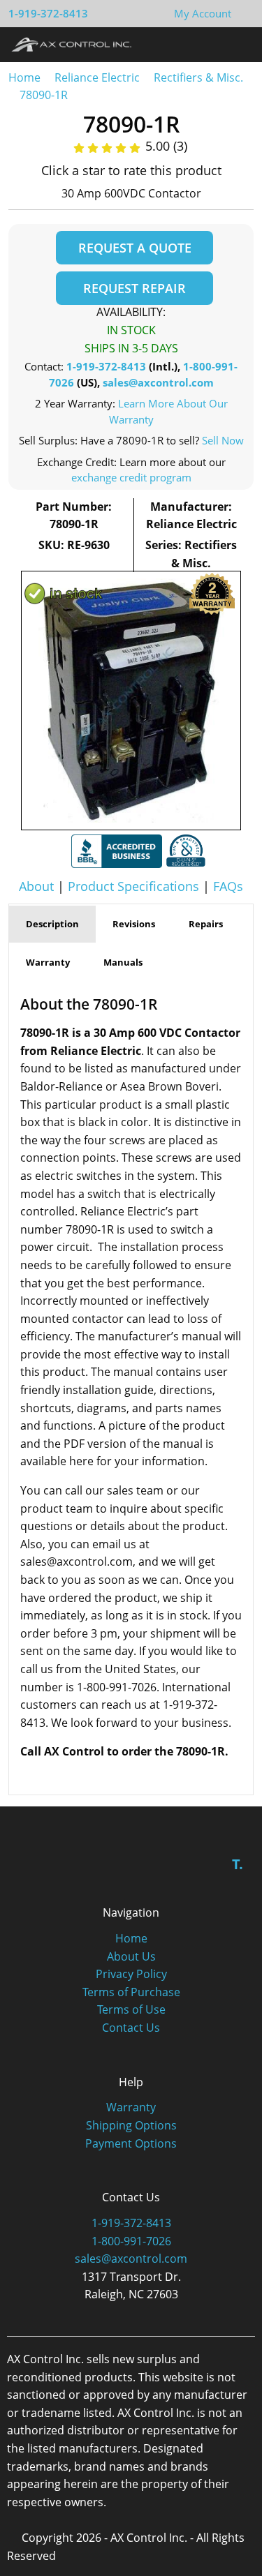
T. (238, 1864)
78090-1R (44, 95)
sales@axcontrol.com (158, 382)
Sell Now (223, 440)
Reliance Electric (97, 77)
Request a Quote (135, 248)
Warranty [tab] (48, 962)
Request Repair (134, 288)
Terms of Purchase (131, 1992)
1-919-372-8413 (48, 13)
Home (24, 77)
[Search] (212, 44)
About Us (131, 1956)
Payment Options (131, 2143)
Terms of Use (131, 2009)
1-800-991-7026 (131, 2241)
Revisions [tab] (134, 924)
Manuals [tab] (123, 962)
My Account (203, 13)
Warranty (131, 2107)
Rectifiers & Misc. (198, 77)
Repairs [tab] (206, 924)
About (36, 886)
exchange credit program (131, 477)
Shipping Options (131, 2125)
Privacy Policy (131, 1974)
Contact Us (131, 2028)
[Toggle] (238, 44)
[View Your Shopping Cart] (242, 13)
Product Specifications (133, 886)
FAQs (228, 886)
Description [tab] (52, 924)
